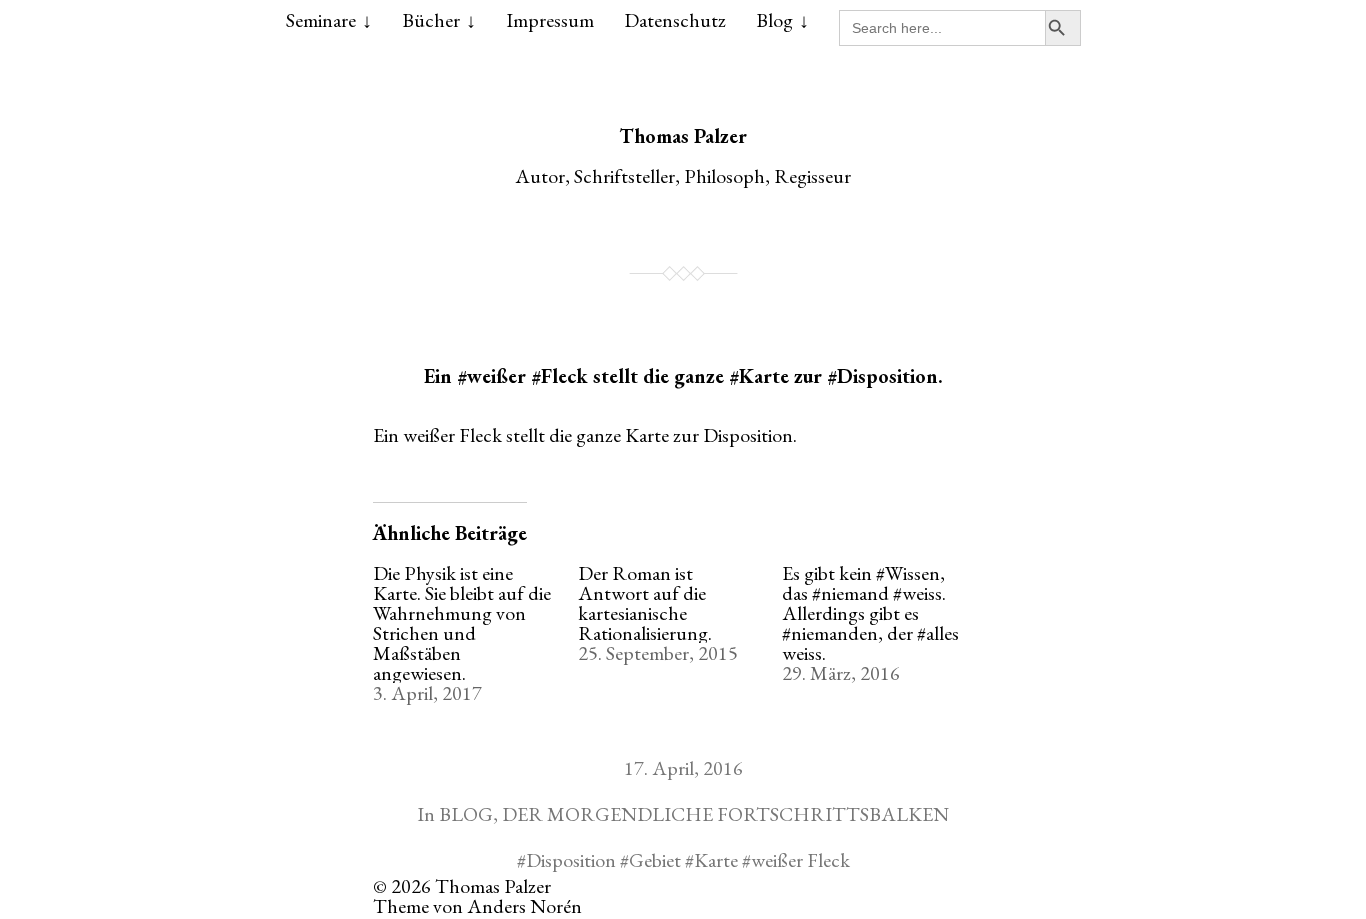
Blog (774, 20)
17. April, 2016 (683, 768)
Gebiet (655, 860)
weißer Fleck (800, 860)
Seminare (321, 20)
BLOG (466, 814)
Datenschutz (675, 20)
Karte (716, 860)
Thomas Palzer (683, 136)
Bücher (431, 20)
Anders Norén (524, 906)
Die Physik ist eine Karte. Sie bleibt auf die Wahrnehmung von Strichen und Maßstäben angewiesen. (462, 623)
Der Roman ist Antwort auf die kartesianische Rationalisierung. (645, 603)
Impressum (550, 20)
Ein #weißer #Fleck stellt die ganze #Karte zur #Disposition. (683, 376)
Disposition (571, 860)
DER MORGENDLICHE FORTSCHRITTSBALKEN (725, 814)
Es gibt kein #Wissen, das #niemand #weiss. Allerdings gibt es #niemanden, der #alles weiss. (870, 613)
